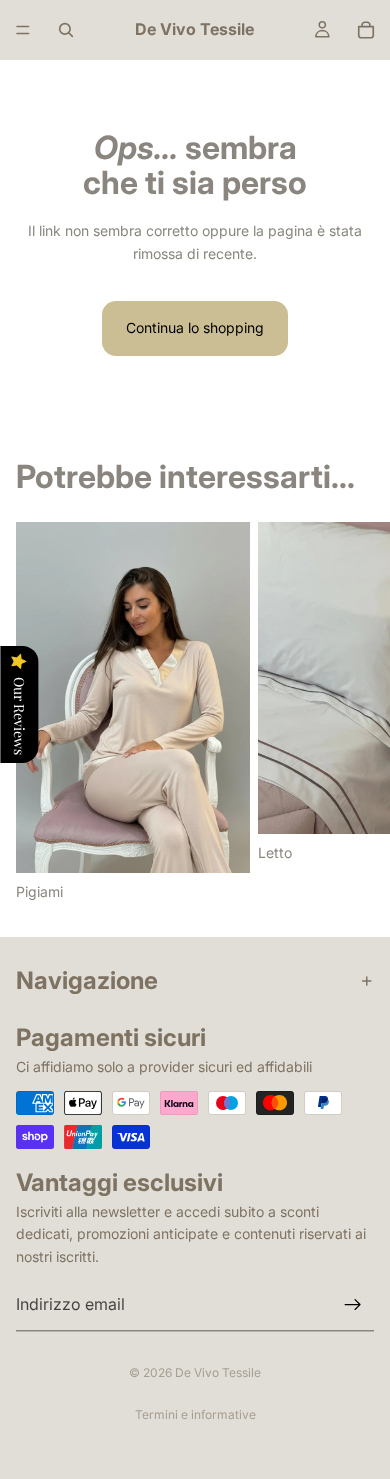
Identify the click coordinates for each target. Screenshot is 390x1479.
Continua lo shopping (195, 327)
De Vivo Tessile (218, 1372)
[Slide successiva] (352, 713)
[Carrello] (366, 30)
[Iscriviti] (353, 1305)
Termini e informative (195, 1414)
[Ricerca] (66, 30)
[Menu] (23, 30)
